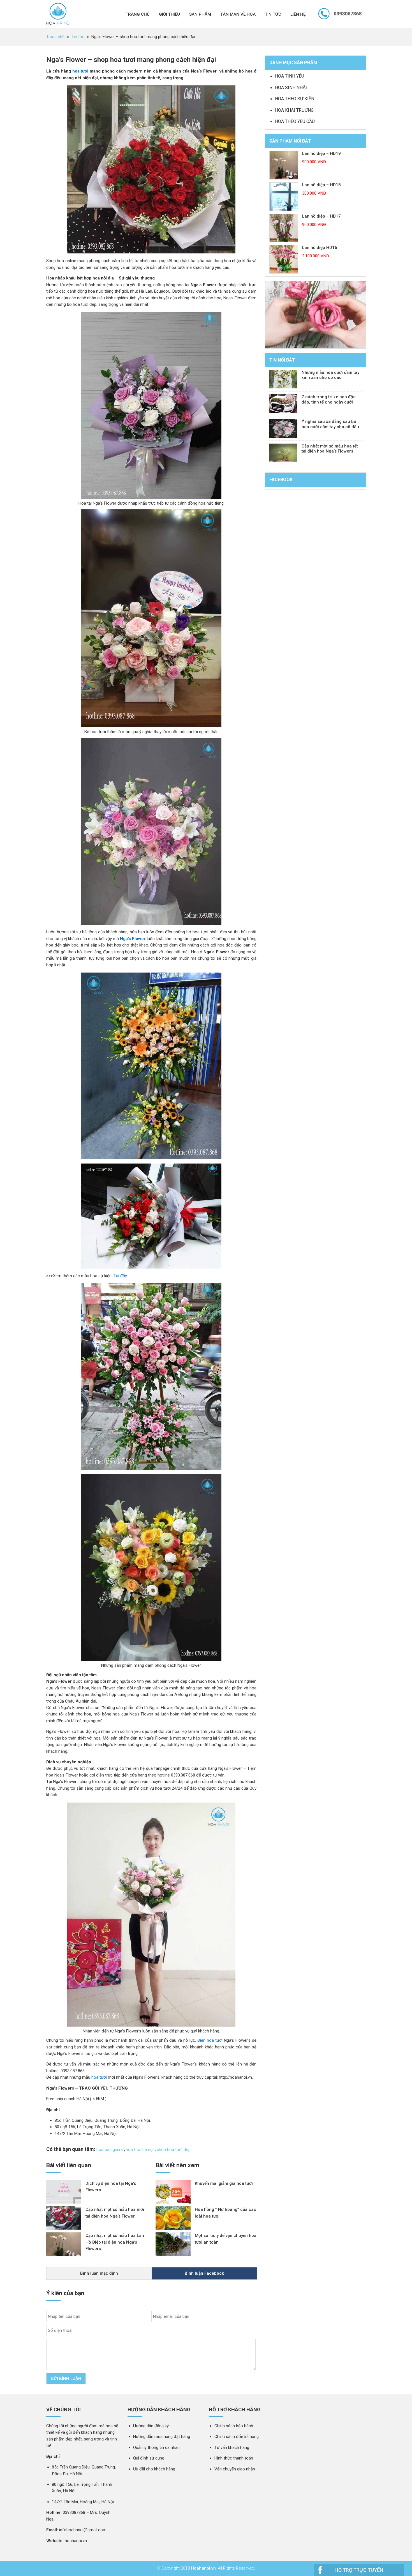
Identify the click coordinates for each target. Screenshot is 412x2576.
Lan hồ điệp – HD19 (321, 153)
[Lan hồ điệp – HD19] (284, 165)
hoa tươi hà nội (140, 2150)
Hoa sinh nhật (291, 88)
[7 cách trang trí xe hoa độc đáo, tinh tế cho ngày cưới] (283, 404)
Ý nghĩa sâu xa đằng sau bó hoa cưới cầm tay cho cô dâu (330, 424)
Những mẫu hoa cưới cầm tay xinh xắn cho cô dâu (330, 375)
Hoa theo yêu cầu (295, 121)
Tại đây (120, 1276)
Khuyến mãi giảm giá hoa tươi (224, 2183)
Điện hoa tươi (210, 2040)
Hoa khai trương (294, 110)
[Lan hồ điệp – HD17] (284, 228)
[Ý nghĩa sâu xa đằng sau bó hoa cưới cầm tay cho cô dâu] (283, 428)
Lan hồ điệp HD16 (320, 248)
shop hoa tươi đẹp (174, 2150)
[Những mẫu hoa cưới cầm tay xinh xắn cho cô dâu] (283, 379)
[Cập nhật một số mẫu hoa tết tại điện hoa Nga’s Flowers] (283, 453)
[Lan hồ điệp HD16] (284, 259)
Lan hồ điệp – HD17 (321, 216)
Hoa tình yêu (290, 76)
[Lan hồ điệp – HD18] (284, 197)
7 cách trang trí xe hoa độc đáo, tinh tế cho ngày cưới (329, 399)
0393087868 (348, 14)
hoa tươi (80, 71)
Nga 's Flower (58, 14)
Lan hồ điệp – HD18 (321, 185)
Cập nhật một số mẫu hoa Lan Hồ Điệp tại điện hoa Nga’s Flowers (115, 2242)
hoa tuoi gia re (110, 2150)
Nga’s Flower (133, 939)
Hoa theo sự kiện (295, 99)
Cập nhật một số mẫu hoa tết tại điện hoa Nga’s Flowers (330, 449)
